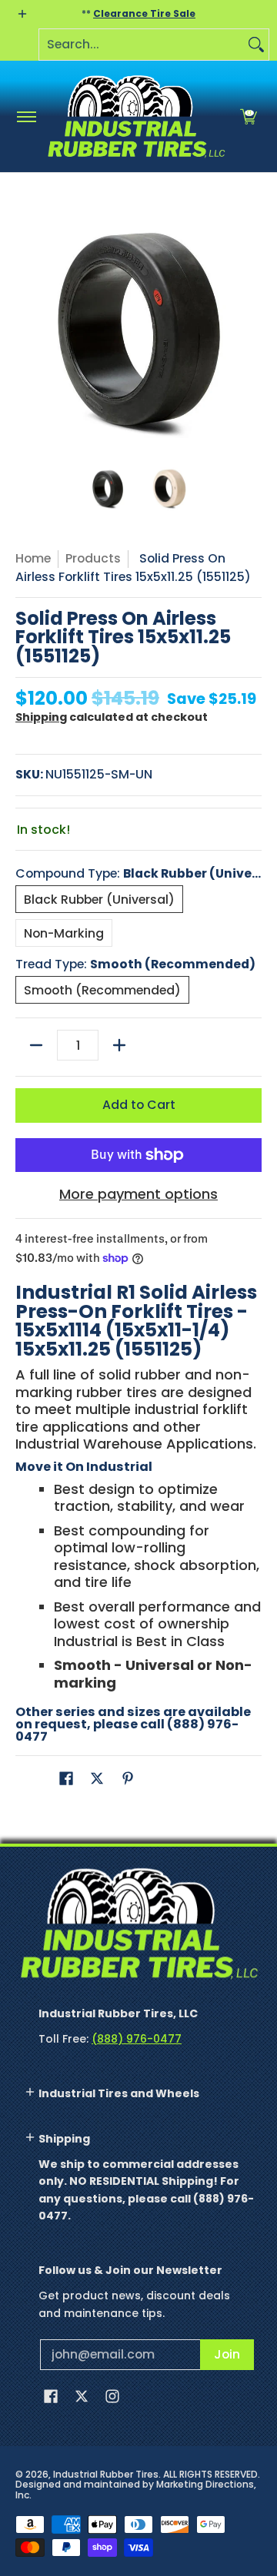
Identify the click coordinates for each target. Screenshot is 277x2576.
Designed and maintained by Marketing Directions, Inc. (136, 2490)
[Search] (256, 45)
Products (93, 558)
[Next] (251, 327)
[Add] (119, 1045)
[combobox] (142, 45)
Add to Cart (139, 1105)
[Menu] (26, 116)
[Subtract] (36, 1045)
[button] (249, 116)
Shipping (41, 717)
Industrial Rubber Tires (106, 2474)
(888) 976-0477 (137, 2039)
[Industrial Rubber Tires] (136, 116)
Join (227, 2354)
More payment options (138, 1195)
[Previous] (26, 327)
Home (33, 558)
